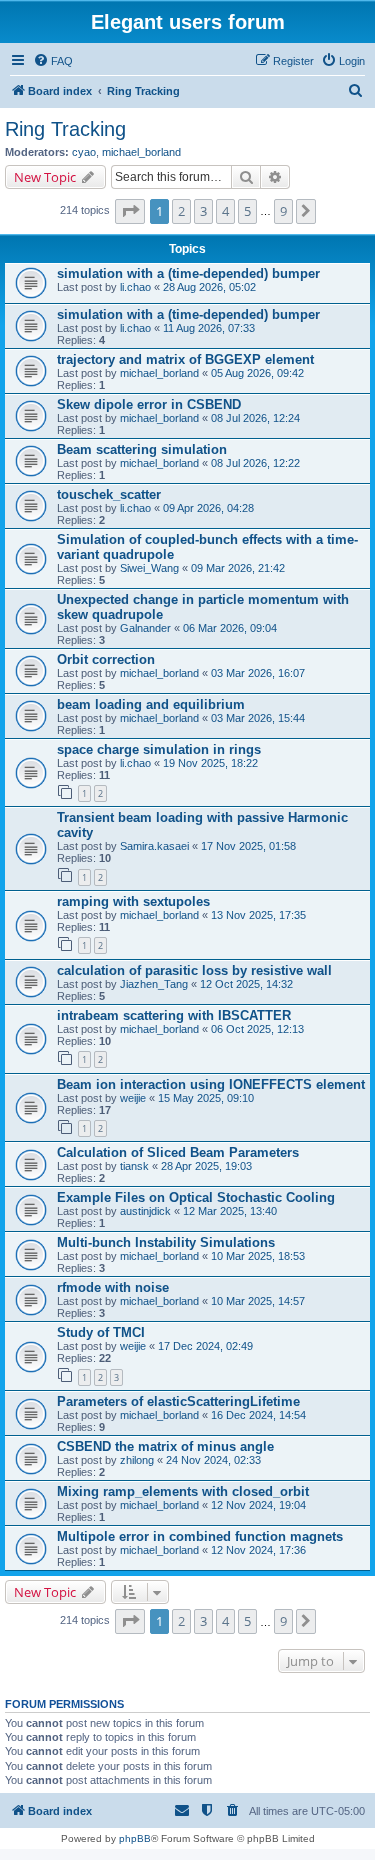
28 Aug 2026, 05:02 (209, 287)
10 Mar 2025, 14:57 (258, 1301)
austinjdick (145, 1211)
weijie (133, 1098)
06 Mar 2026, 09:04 (230, 628)
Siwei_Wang (149, 568)
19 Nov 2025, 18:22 (210, 763)
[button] (130, 211)
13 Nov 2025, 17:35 (258, 915)
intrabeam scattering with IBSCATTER (174, 1015)
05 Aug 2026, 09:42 (257, 373)
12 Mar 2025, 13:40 (230, 1211)
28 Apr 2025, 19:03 (206, 1166)
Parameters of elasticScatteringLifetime (178, 1401)
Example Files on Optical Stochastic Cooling (196, 1197)
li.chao (135, 287)
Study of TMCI (101, 1332)
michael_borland (141, 152)
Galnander (145, 628)
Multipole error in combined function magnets (200, 1536)
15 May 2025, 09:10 (206, 1098)
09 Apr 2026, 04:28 (208, 508)
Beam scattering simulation (142, 449)
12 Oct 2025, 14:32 (246, 984)
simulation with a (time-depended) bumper (188, 273)
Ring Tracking (65, 129)
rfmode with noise (113, 1287)
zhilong (137, 1460)
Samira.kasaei (154, 846)
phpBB (135, 1838)
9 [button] (283, 211)
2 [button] (181, 211)
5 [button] (247, 211)
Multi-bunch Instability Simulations (166, 1242)
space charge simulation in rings (159, 749)
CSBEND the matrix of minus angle (165, 1446)
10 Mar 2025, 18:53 (258, 1256)
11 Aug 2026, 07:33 (209, 328)
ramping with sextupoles (133, 901)
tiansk (134, 1166)
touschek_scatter (109, 494)
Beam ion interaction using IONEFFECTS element (211, 1084)
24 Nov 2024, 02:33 (213, 1460)
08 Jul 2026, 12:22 (255, 463)
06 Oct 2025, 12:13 (257, 1029)
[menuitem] (53, 61)
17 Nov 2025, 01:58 (248, 846)
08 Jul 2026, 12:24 (255, 418)
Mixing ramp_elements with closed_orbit (183, 1491)
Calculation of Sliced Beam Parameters (178, 1152)
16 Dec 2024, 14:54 (258, 1415)
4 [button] (225, 211)
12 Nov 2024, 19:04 (258, 1505)
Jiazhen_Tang (154, 984)
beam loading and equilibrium (151, 704)
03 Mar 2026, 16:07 (258, 673)
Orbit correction (106, 659)
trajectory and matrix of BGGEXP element (185, 359)
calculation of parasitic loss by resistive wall (194, 970)
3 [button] (203, 211)
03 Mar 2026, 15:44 (258, 718)
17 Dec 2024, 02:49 (205, 1346)
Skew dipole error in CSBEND (149, 404)
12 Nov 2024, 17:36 (258, 1550)
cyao (84, 152)
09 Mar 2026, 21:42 (238, 568)
